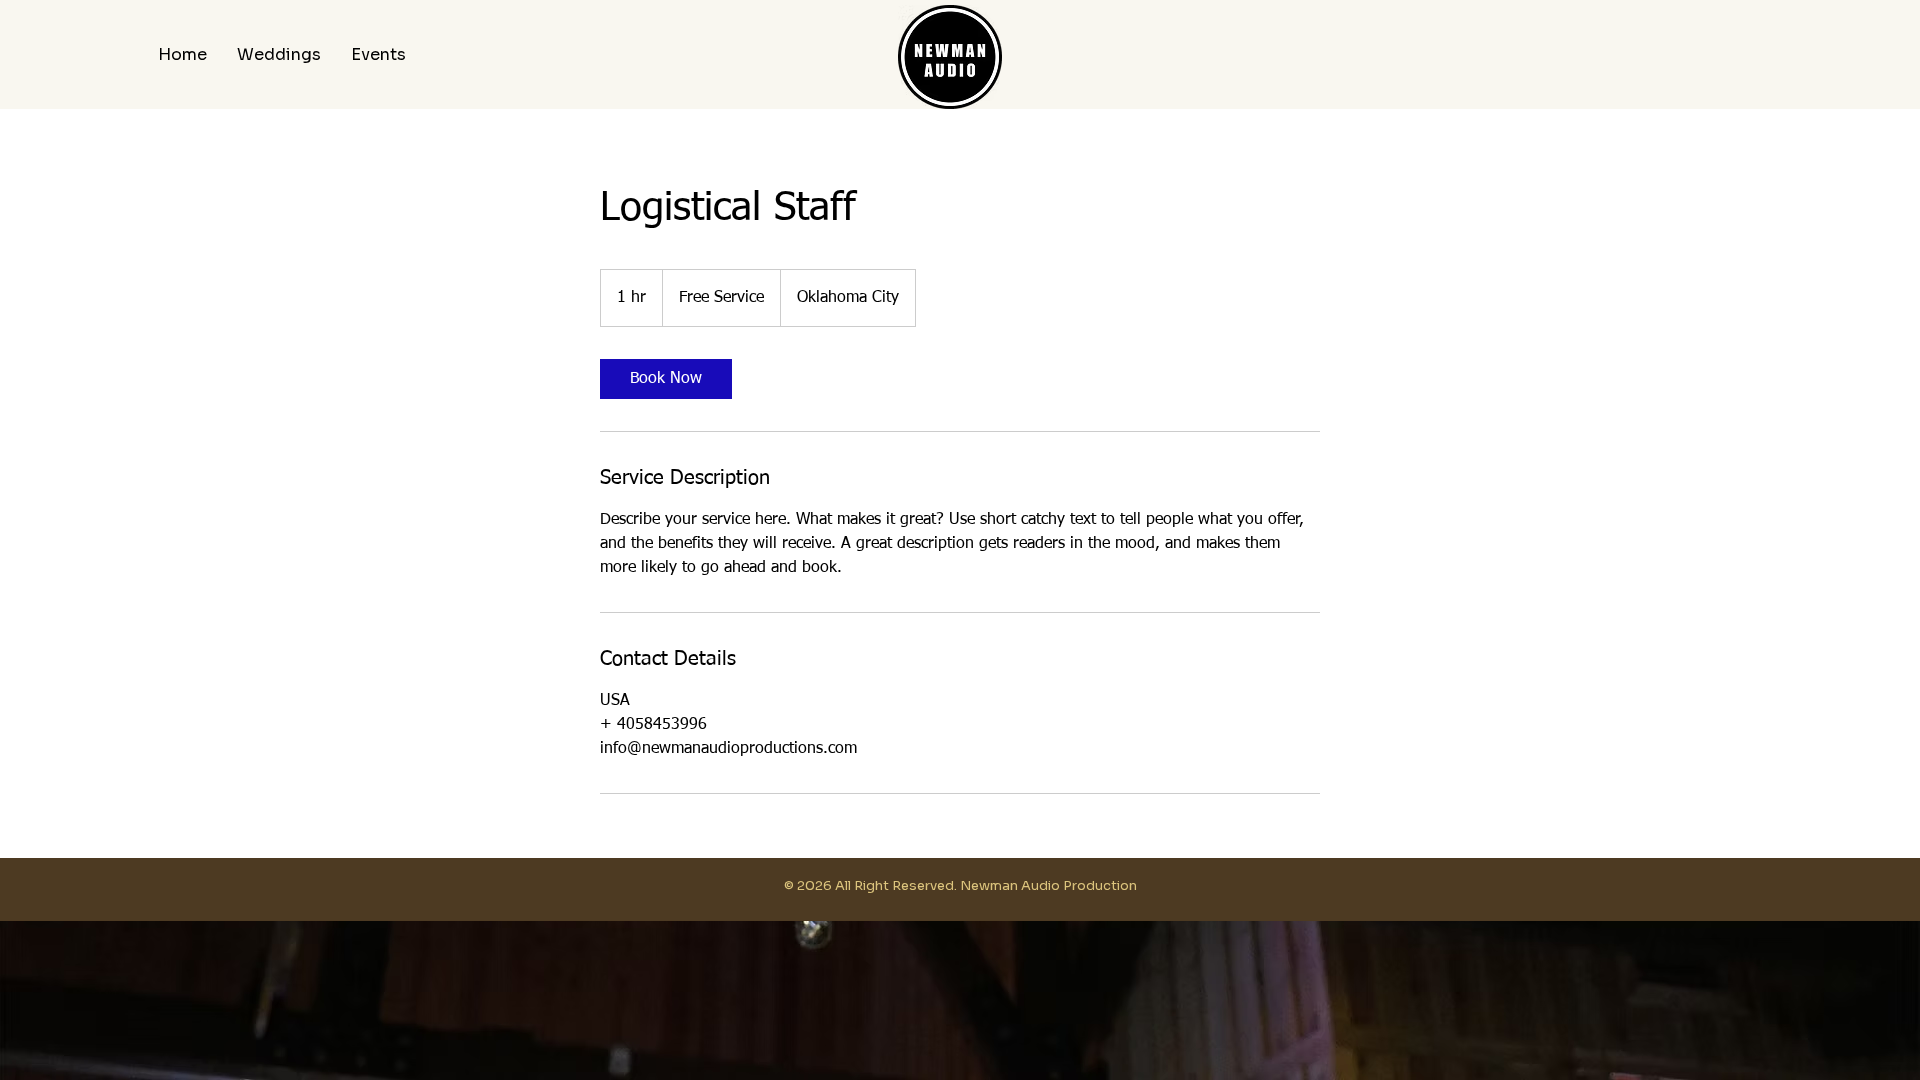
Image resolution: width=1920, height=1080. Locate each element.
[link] (666, 379)
